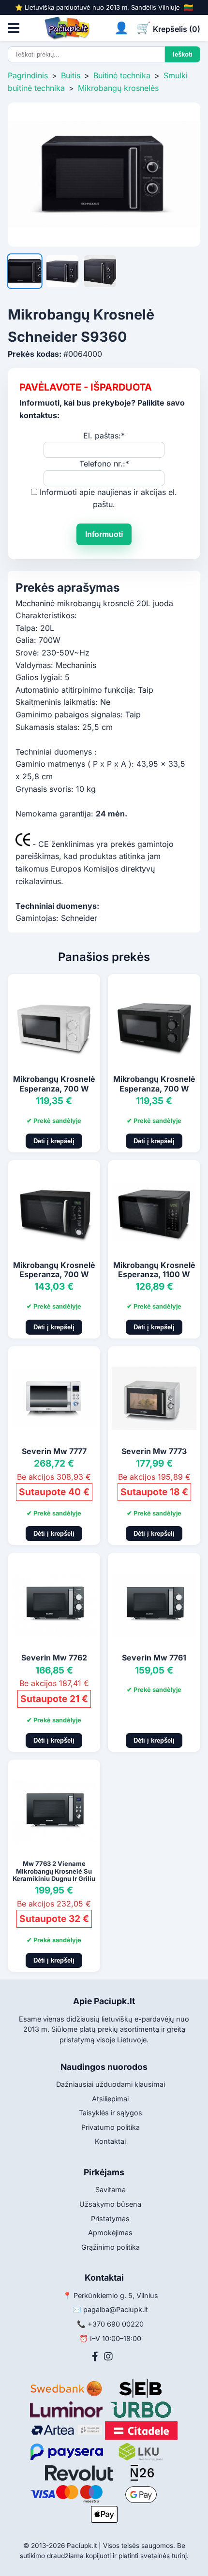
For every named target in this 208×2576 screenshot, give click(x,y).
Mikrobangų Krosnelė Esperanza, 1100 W (154, 1270)
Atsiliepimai (110, 2099)
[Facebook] (95, 2357)
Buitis (71, 75)
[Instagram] (108, 2357)
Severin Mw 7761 (154, 1658)
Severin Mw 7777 (54, 1451)
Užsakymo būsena (110, 2204)
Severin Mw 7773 (154, 1451)
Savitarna (111, 2190)
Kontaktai (110, 2141)
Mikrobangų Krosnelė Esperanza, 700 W (54, 1084)
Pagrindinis (28, 75)
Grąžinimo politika (111, 2247)
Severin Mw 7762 (54, 1658)
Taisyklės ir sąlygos (111, 2113)
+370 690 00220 (116, 2324)
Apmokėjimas (110, 2233)
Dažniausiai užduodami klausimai (111, 2084)
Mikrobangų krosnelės (118, 88)
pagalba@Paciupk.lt (116, 2309)
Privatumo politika (111, 2127)
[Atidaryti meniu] (14, 28)
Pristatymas (110, 2219)
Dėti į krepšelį (54, 1141)
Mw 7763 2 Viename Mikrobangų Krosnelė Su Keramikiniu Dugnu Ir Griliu (54, 1871)
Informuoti (104, 534)
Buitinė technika (122, 75)
